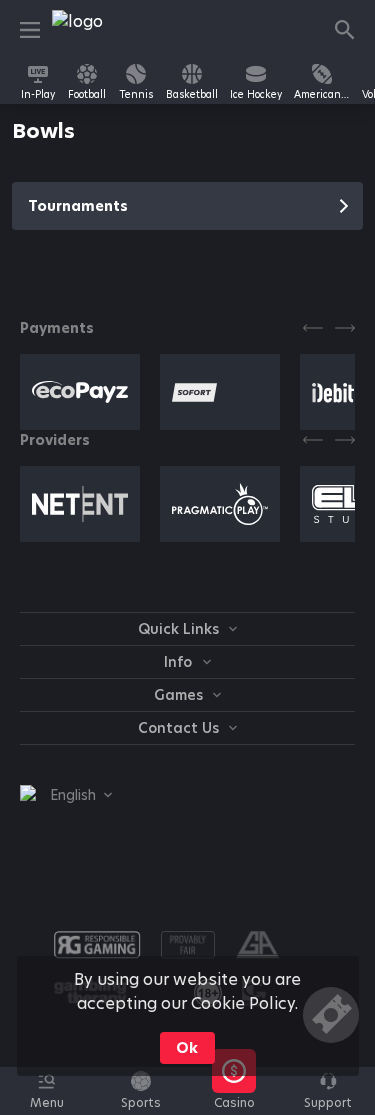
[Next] (345, 328)
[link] (97, 30)
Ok (187, 1048)
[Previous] (313, 328)
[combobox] (66, 795)
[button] (234, 1102)
